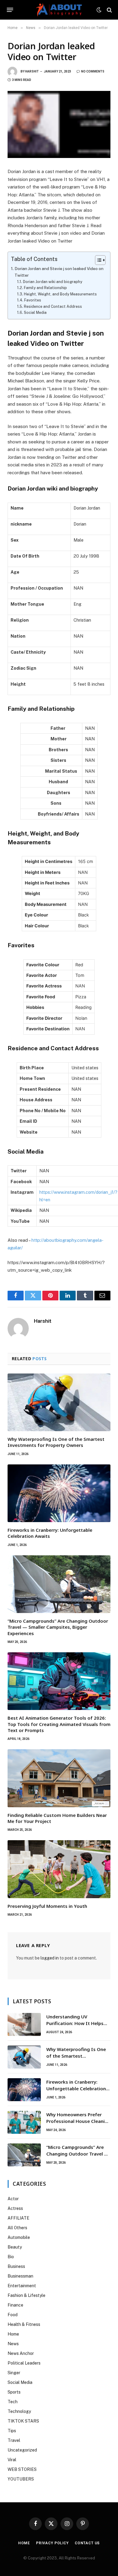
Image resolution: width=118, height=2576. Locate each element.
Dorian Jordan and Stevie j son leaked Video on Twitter (59, 272)
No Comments (93, 71)
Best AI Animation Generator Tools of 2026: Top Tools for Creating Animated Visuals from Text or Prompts (59, 1724)
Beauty (15, 2247)
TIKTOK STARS (23, 2421)
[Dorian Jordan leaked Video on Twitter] (59, 124)
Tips (12, 2431)
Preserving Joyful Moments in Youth (47, 1906)
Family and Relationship (45, 288)
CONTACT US (87, 2543)
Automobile (19, 2237)
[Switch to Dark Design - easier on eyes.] (99, 10)
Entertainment (22, 2286)
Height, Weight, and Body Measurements (60, 294)
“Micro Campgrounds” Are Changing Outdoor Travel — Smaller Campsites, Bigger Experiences (58, 1627)
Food (13, 2315)
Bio (11, 2257)
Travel (14, 2440)
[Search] (109, 10)
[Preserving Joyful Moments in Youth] (59, 1869)
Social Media (35, 312)
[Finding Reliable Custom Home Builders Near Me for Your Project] (59, 1778)
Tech (13, 2402)
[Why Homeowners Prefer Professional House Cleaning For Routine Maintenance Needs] (24, 2122)
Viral (12, 2460)
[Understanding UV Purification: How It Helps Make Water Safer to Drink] (24, 2024)
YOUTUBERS (21, 2479)
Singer (14, 2373)
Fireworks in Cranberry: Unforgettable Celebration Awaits (76, 2088)
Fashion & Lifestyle (26, 2295)
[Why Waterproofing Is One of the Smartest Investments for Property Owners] (59, 1402)
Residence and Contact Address (53, 306)
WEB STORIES (22, 2469)
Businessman (20, 2276)
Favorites (33, 300)
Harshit (32, 71)
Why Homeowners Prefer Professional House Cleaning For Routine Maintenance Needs (78, 2124)
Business (16, 2266)
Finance (15, 2305)
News (13, 2344)
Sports (14, 2392)
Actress (15, 2208)
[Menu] (10, 10)
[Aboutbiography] (59, 10)
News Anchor (21, 2353)
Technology (19, 2411)
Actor (13, 2199)
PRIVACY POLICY (52, 2543)
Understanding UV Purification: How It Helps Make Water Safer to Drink (76, 2023)
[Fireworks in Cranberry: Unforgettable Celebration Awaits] (59, 1493)
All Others (17, 2228)
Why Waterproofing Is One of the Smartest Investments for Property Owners (56, 1442)
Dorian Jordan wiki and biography (52, 282)
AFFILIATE (18, 2218)
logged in (50, 1958)
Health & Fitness (24, 2324)
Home (13, 2334)
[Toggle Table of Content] (97, 260)
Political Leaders (24, 2363)
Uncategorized (22, 2450)
